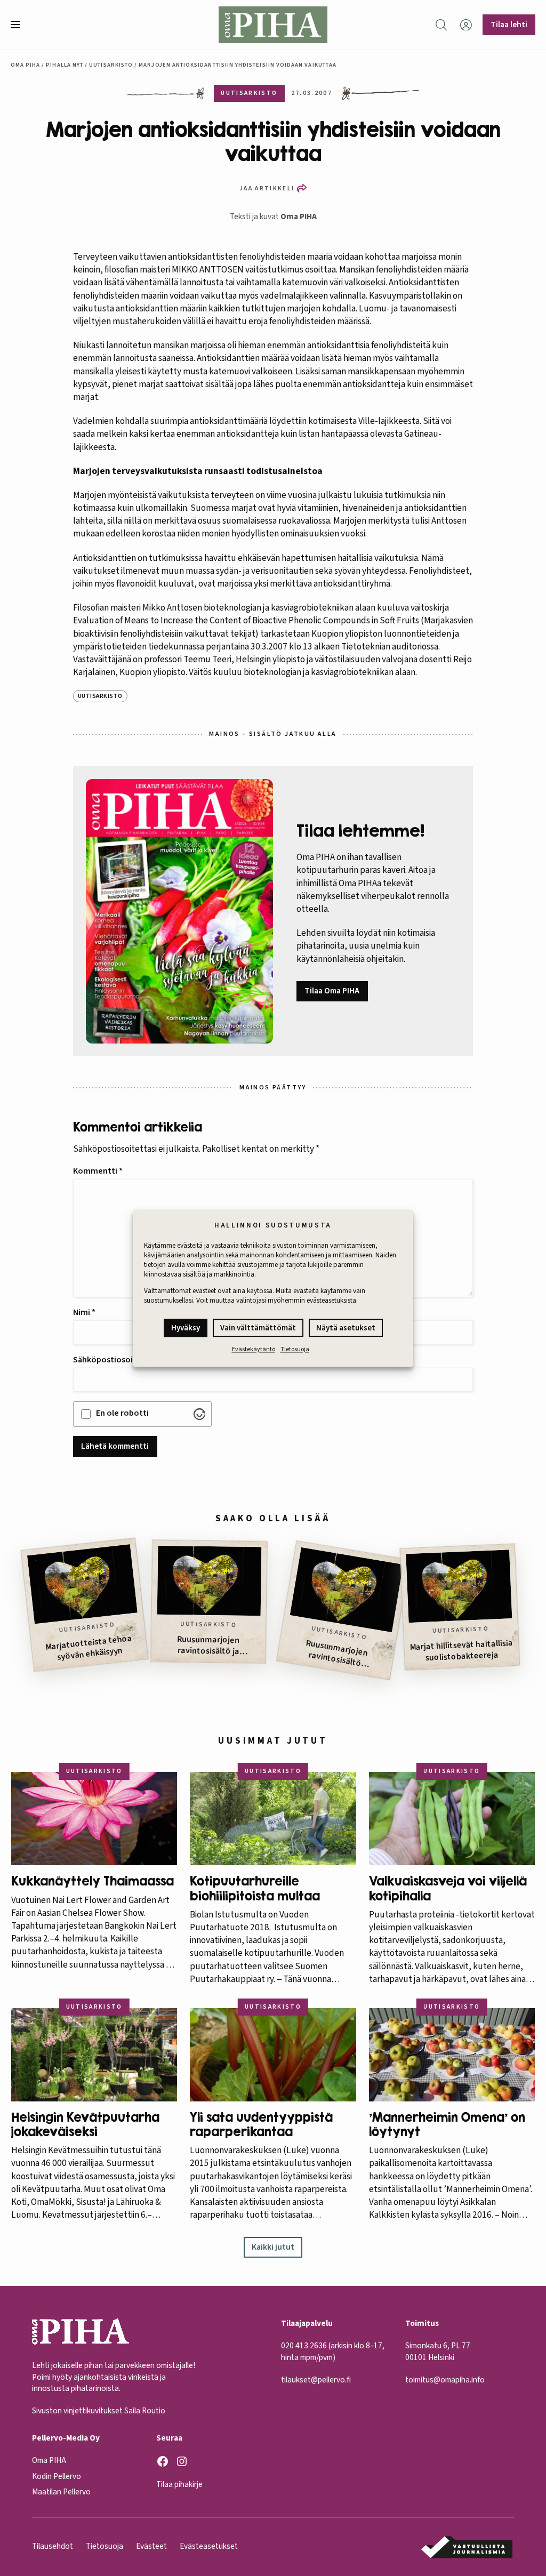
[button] (20, 25)
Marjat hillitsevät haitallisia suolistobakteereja (461, 1651)
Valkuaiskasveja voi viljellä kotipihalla (448, 1888)
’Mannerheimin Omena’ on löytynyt (447, 2124)
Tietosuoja (295, 1350)
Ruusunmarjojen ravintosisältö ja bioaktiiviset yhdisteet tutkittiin (208, 1646)
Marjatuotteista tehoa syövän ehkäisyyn (89, 1648)
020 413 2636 (304, 2346)
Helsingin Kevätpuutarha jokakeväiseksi (85, 2124)
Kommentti (98, 1171)
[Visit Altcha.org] (199, 1414)
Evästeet (151, 2546)
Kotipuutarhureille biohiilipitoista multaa (255, 1888)
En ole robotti (122, 1413)
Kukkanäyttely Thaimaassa (93, 1881)
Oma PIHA (299, 216)
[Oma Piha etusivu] (273, 25)
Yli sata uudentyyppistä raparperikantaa (261, 2124)
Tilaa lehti (509, 25)
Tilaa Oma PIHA (332, 991)
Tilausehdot (53, 2546)
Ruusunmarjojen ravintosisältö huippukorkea (337, 1655)
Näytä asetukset (346, 1329)
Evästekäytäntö (254, 1350)
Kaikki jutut (273, 2247)
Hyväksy (186, 1329)
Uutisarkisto (111, 65)
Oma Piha (26, 65)
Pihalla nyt (65, 65)
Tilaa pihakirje (179, 2484)
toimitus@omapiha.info (445, 2380)
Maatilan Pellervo (61, 2492)
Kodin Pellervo (57, 2476)
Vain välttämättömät (258, 1329)
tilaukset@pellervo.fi (316, 2380)
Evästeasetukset (209, 2546)
